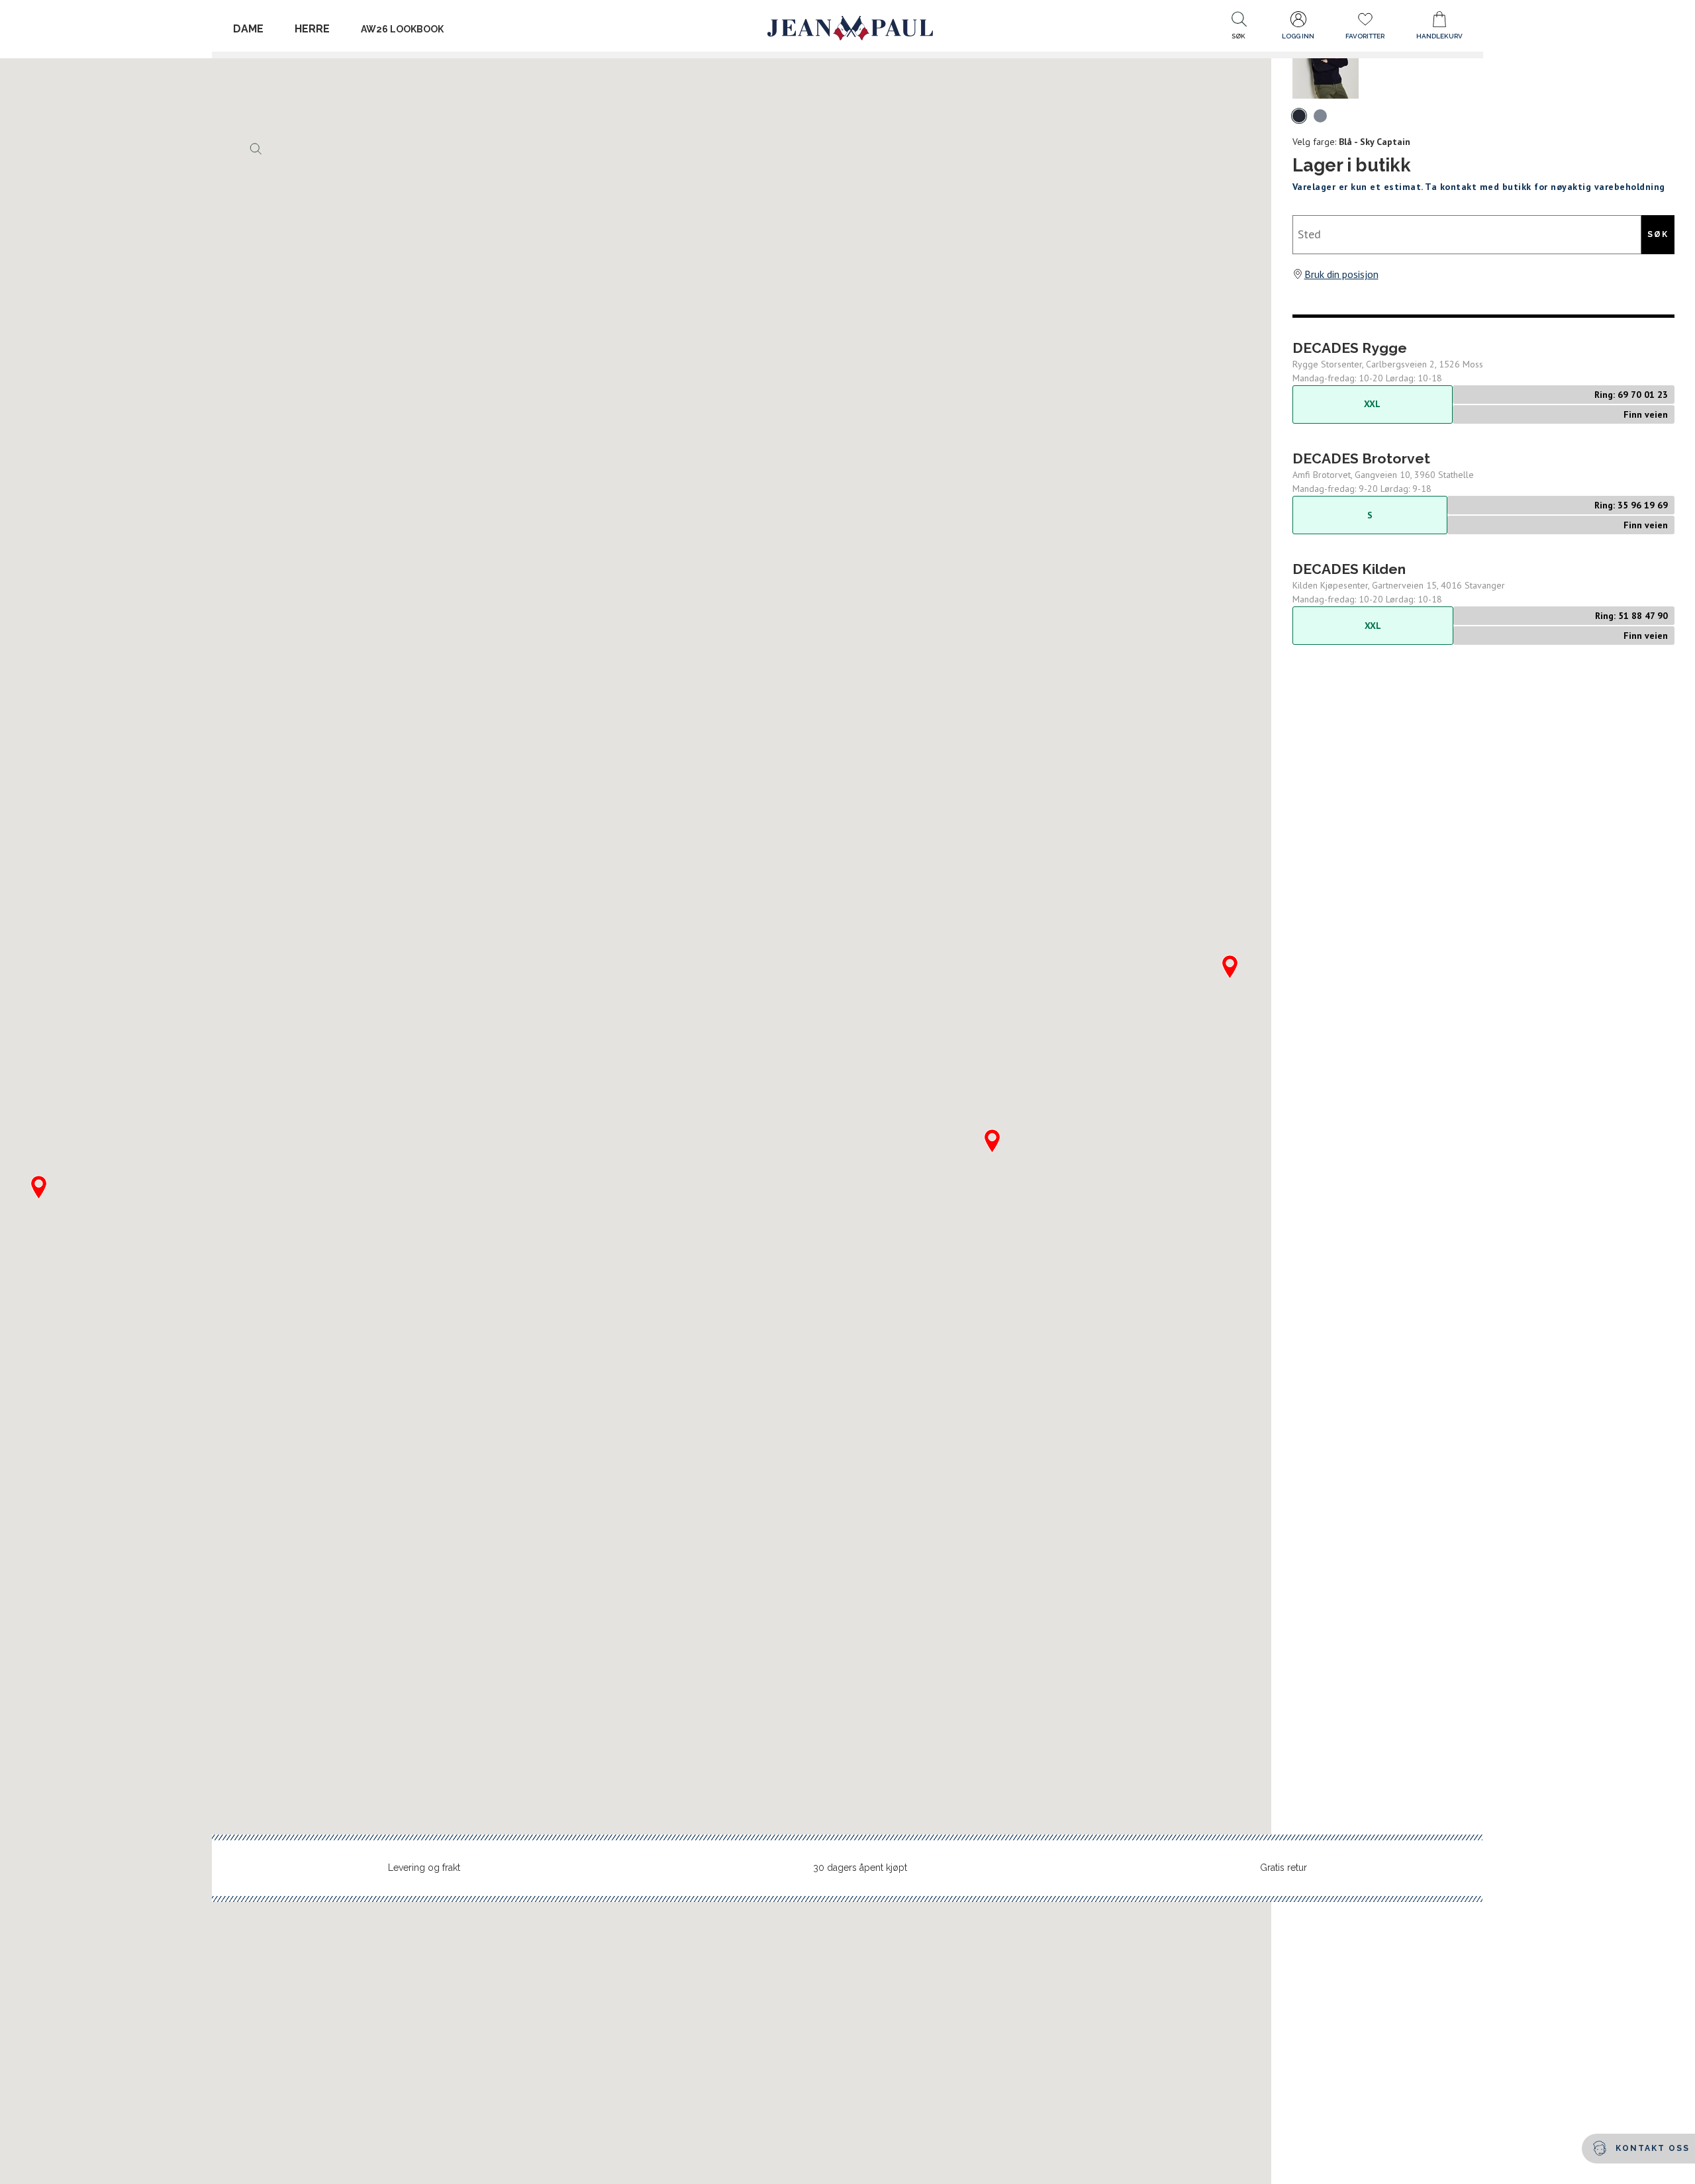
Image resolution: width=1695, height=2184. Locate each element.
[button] (1239, 28)
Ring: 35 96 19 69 (1631, 505)
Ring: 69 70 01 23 (1631, 395)
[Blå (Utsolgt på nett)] (1299, 116)
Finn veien (1646, 414)
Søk (1658, 234)
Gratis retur (1283, 1868)
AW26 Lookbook (402, 29)
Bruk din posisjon (1341, 274)
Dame (248, 29)
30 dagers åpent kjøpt (860, 1868)
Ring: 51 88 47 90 (1631, 616)
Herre (312, 29)
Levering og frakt (424, 1868)
